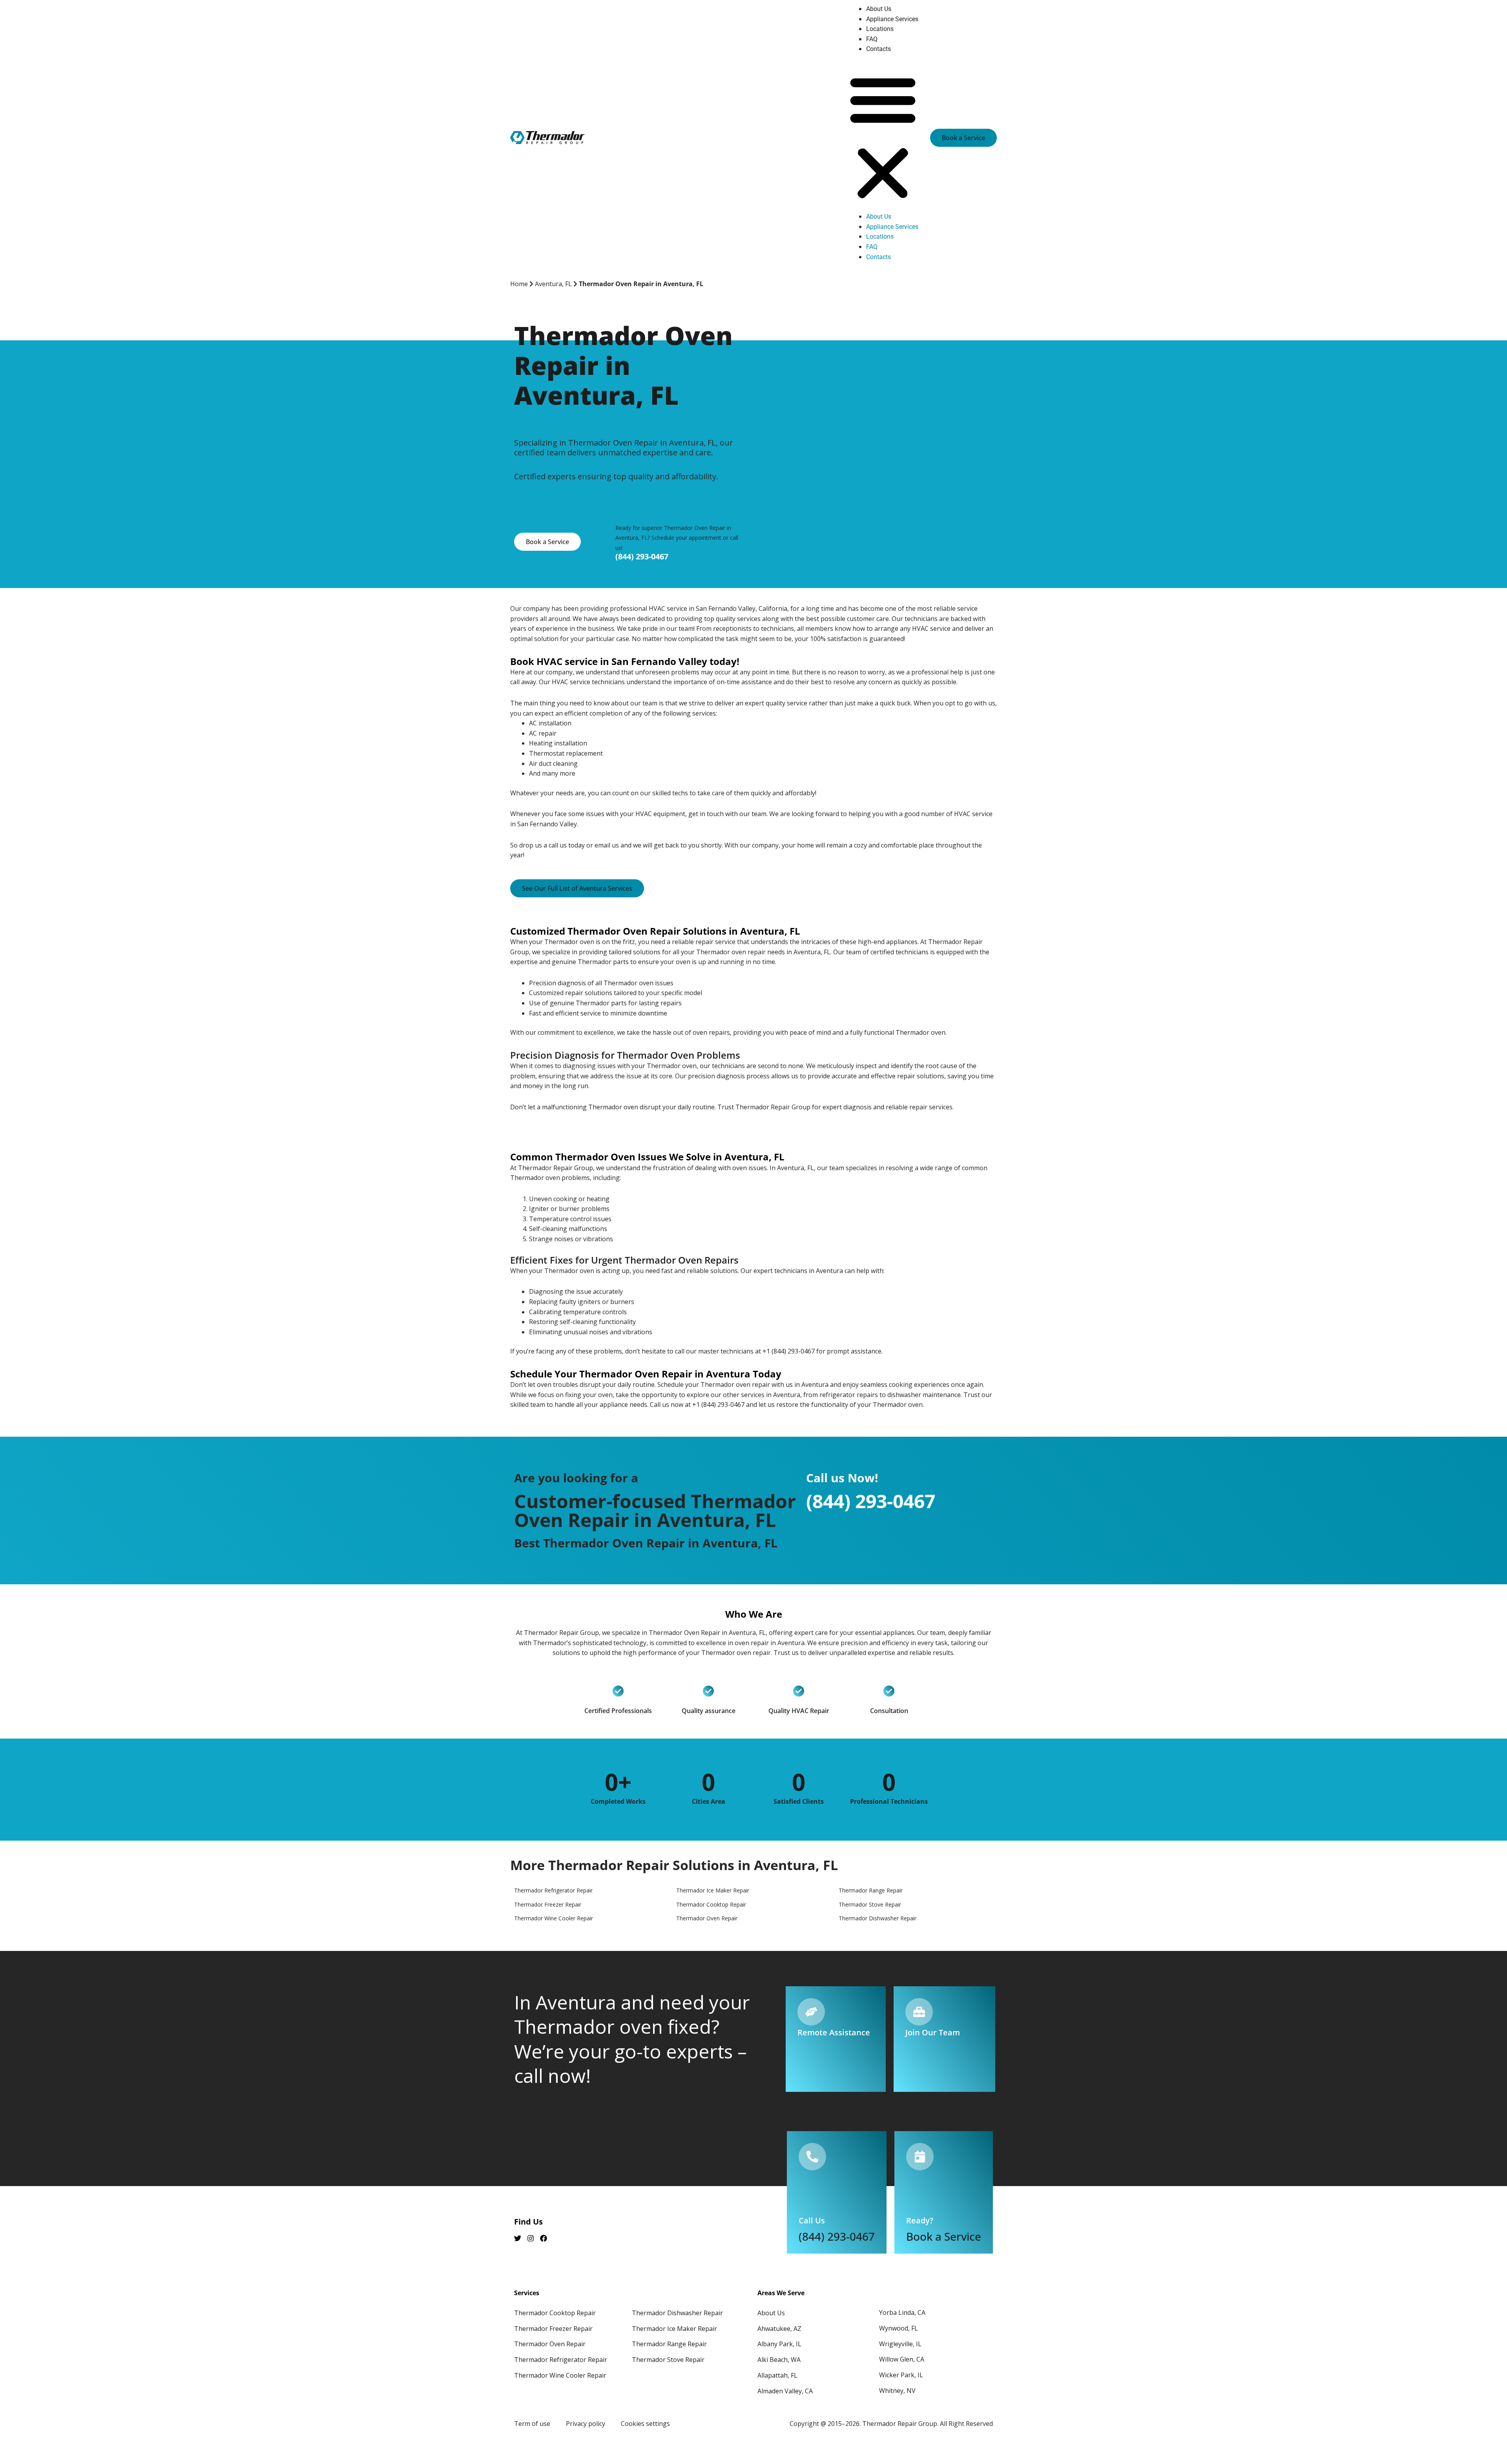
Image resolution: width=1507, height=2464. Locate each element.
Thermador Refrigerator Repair (561, 2360)
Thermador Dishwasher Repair (677, 2313)
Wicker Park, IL (901, 2375)
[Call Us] (812, 2157)
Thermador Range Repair (669, 2344)
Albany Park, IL (779, 2344)
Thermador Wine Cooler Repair (560, 2375)
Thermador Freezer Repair (553, 2329)
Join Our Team (933, 2032)
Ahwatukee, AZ (779, 2329)
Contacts (878, 49)
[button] (883, 138)
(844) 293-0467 (642, 556)
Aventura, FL (553, 284)
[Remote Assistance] (811, 2012)
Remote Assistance (834, 2032)
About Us (879, 9)
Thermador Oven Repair (550, 2344)
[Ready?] (920, 2157)
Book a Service (944, 2236)
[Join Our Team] (919, 2012)
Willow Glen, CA (902, 2359)
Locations (880, 29)
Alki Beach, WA (779, 2360)
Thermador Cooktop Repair (555, 2313)
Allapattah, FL (777, 2375)
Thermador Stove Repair (668, 2360)
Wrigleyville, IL (900, 2344)
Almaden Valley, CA (785, 2391)
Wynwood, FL (899, 2328)
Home (519, 284)
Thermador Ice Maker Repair (674, 2329)
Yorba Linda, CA (902, 2312)
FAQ (872, 39)
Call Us (812, 2220)
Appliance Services (892, 19)
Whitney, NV (897, 2391)
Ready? (920, 2220)
